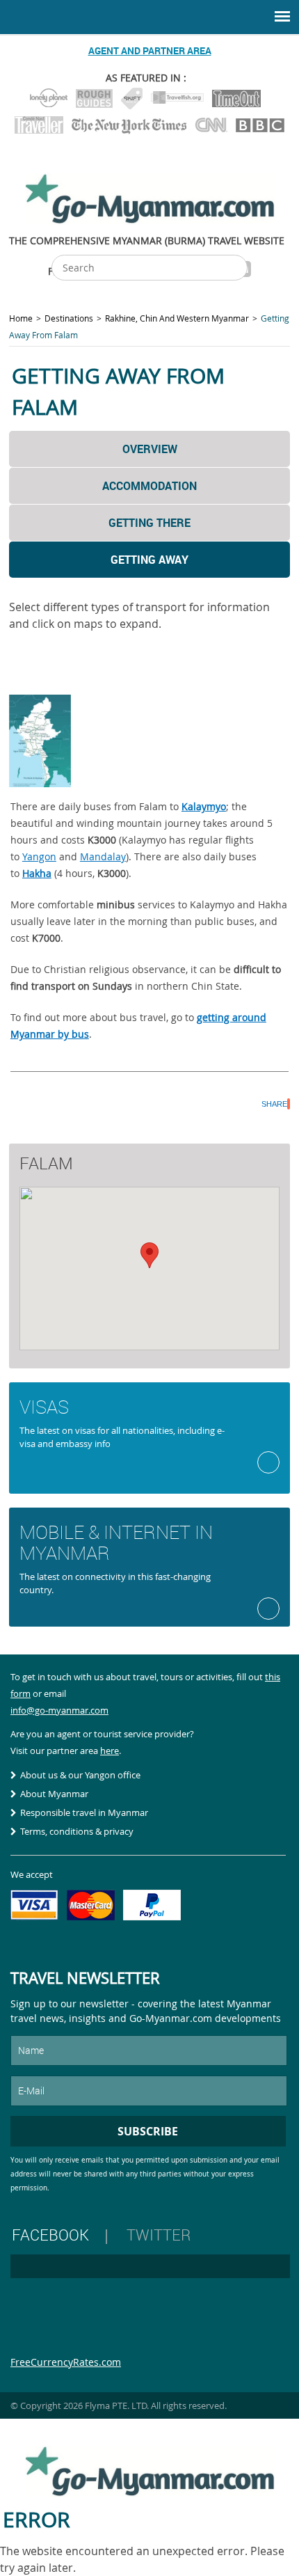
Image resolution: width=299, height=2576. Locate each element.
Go (268, 1462)
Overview (150, 449)
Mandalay (103, 856)
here (110, 1751)
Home (21, 318)
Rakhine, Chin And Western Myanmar (177, 318)
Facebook (50, 2235)
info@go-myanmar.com (59, 1710)
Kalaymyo (204, 806)
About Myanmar (54, 1794)
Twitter (159, 2235)
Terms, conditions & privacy (77, 1831)
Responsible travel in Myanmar (84, 1812)
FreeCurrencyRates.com (66, 2362)
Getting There (149, 523)
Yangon (39, 856)
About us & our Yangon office (80, 1775)
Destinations (69, 318)
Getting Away (149, 560)
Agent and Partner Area (150, 50)
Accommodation (149, 486)
